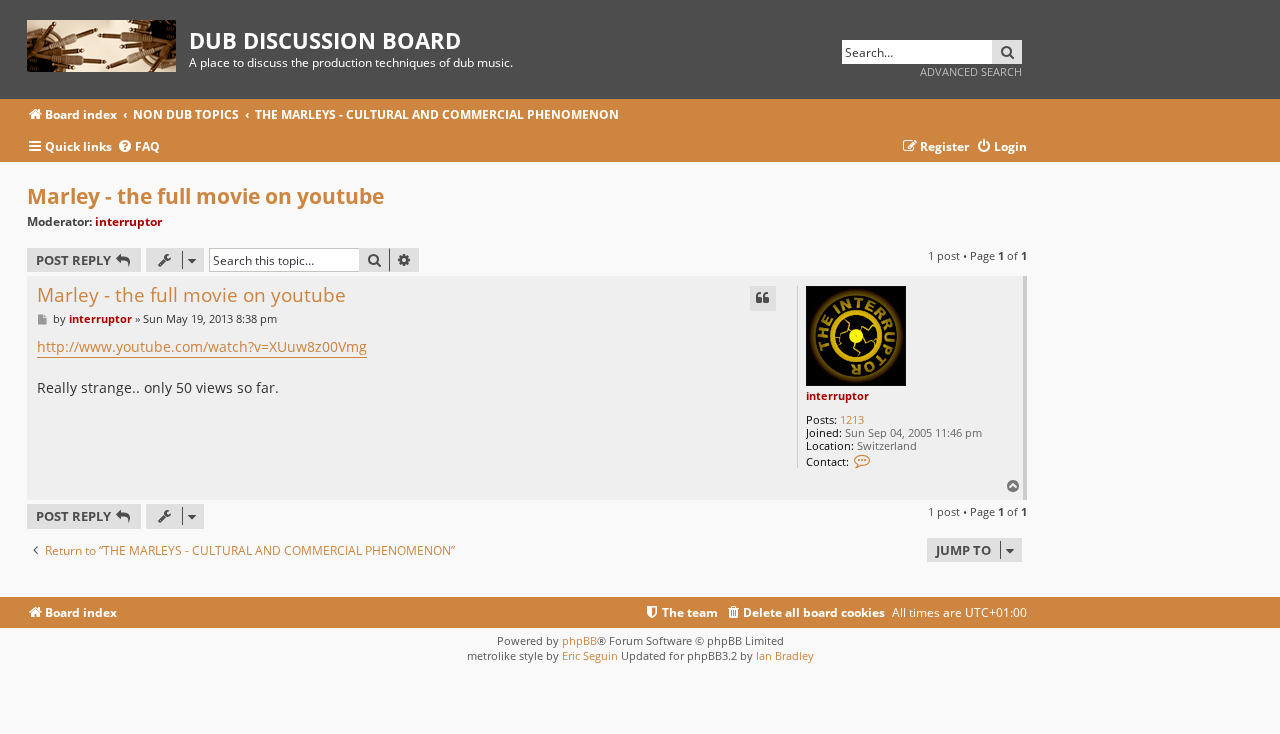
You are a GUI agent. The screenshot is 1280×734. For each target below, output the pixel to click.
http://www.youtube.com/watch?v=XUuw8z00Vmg (202, 346)
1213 (852, 419)
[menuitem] (138, 147)
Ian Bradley (785, 655)
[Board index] (108, 42)
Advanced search (971, 71)
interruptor (128, 221)
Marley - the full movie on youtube (205, 196)
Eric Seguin (590, 655)
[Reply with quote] (763, 298)
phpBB (579, 640)
